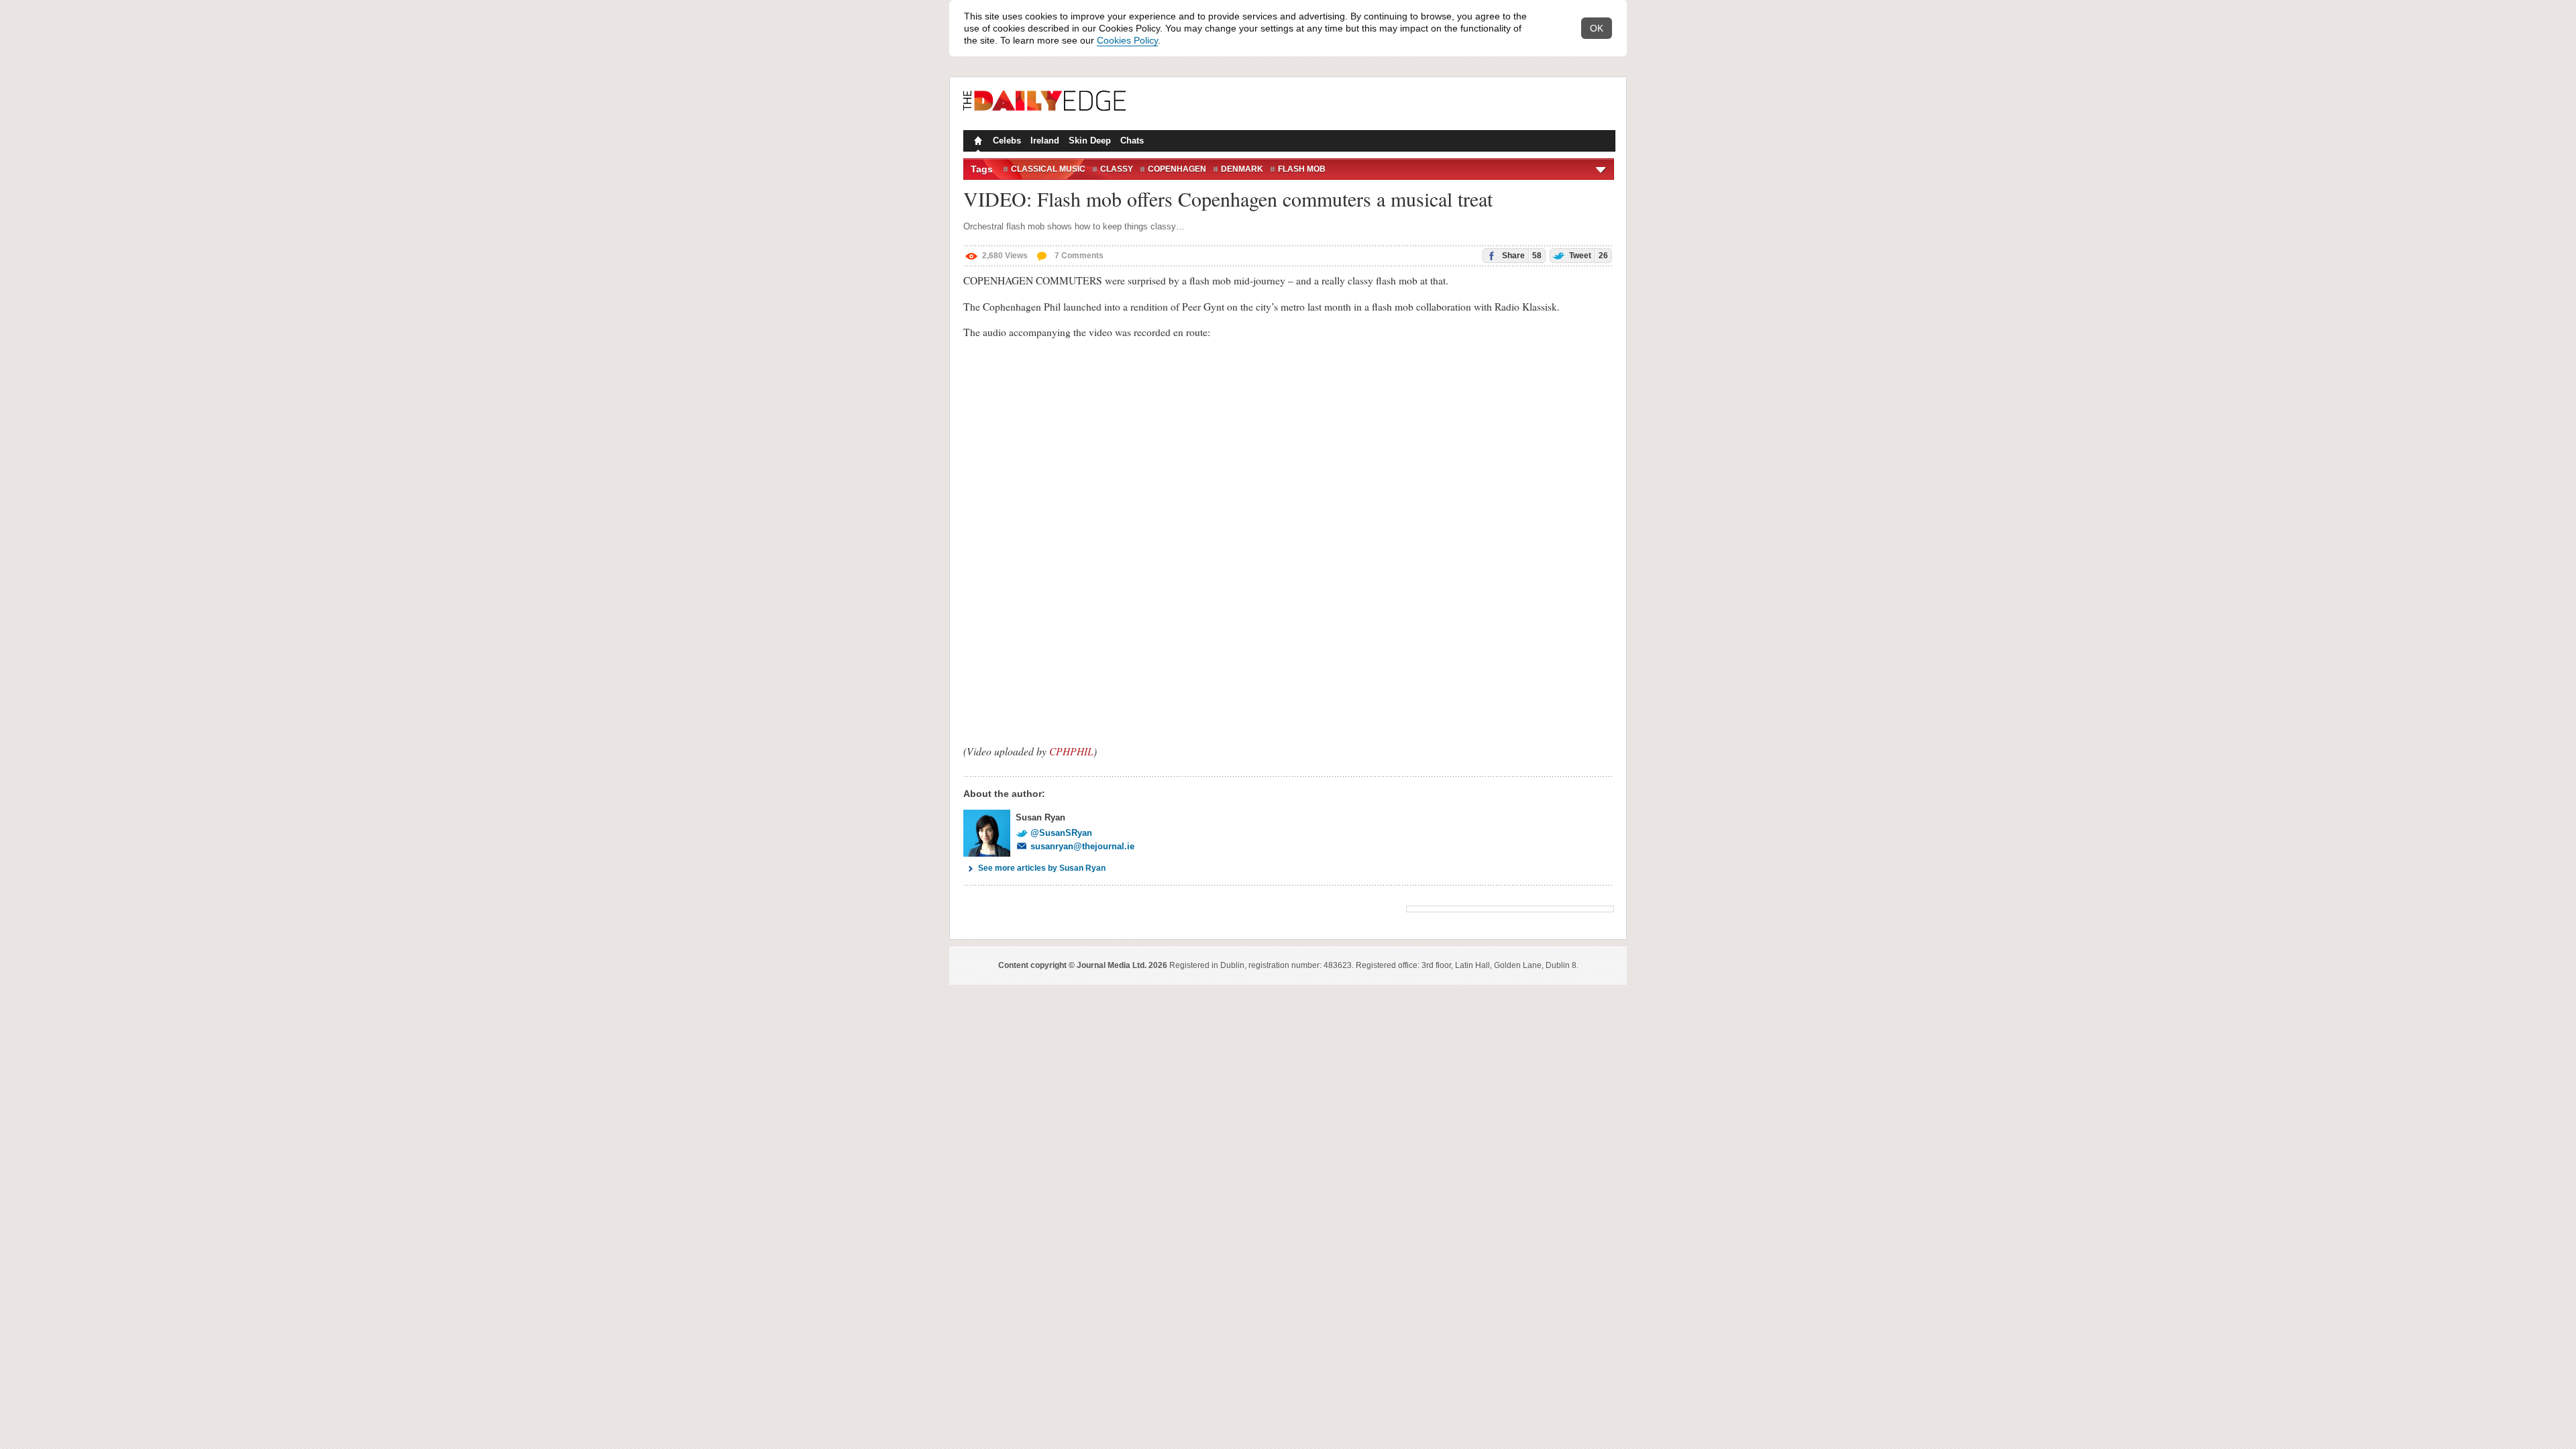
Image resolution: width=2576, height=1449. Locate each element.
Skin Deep (1090, 141)
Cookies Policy (1127, 40)
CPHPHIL (1071, 751)
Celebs (1007, 141)
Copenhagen (1177, 169)
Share (1521, 256)
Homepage (977, 142)
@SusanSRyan (1061, 833)
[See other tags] (1602, 169)
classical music (1048, 169)
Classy (1117, 169)
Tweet (1588, 256)
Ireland (1045, 141)
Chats (1132, 141)
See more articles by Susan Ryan (1042, 868)
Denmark (1242, 169)
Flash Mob (1302, 169)
